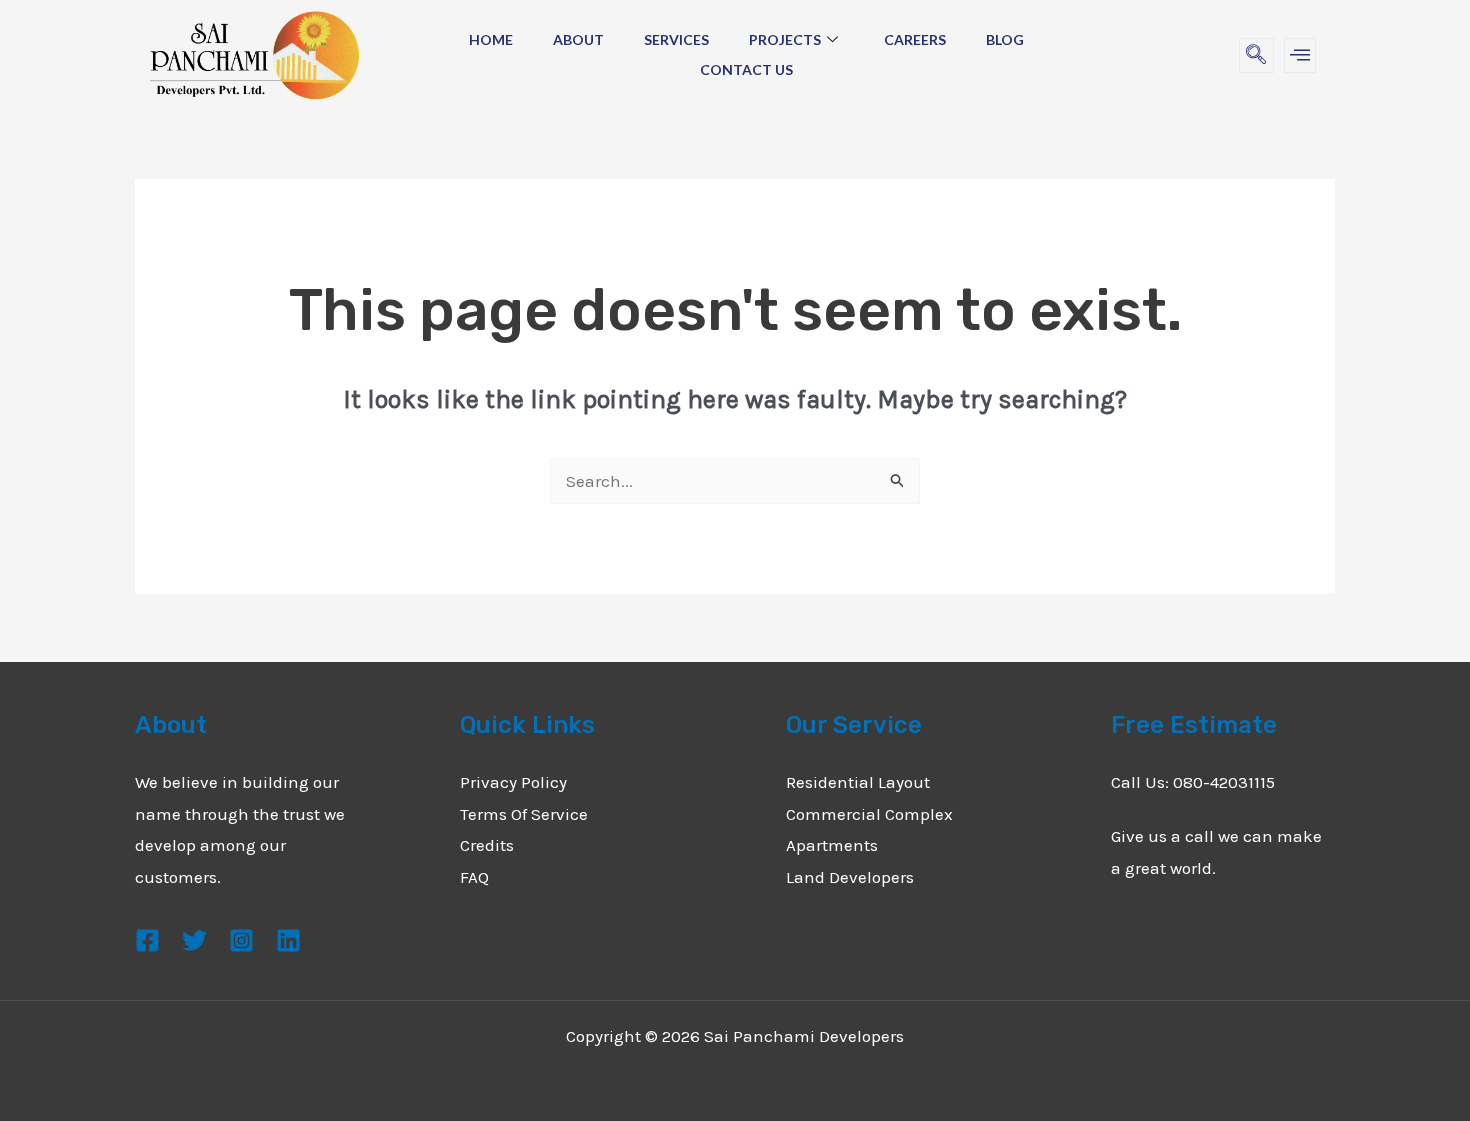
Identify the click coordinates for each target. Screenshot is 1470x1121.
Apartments (832, 845)
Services (676, 39)
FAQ (474, 877)
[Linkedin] (288, 940)
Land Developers (850, 877)
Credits (487, 845)
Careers (915, 39)
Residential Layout (858, 782)
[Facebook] (147, 940)
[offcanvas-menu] (1300, 55)
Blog (1005, 39)
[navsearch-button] (1256, 55)
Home (491, 39)
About (578, 39)
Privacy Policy (513, 782)
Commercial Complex (869, 814)
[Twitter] (194, 940)
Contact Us (746, 69)
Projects (785, 39)
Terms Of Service (524, 814)
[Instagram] (241, 940)
